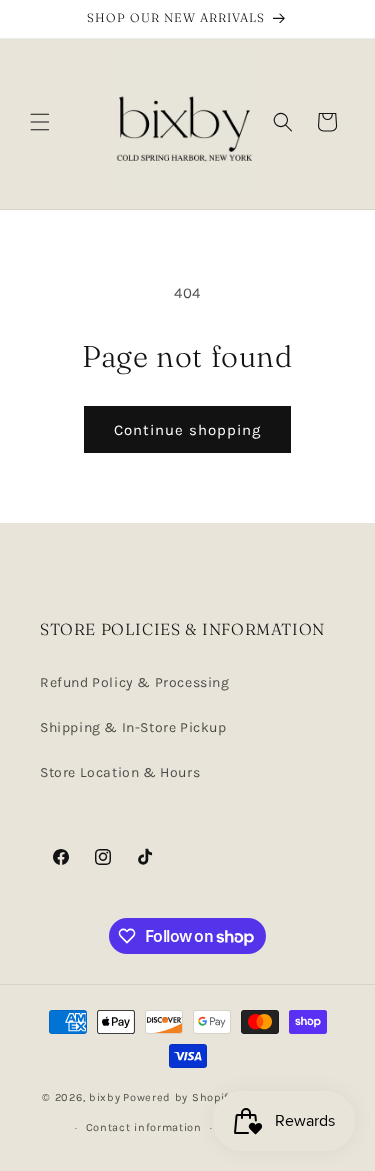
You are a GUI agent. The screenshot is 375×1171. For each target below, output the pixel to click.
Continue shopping (187, 430)
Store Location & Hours (120, 772)
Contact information (144, 1127)
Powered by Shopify (179, 1096)
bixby (105, 1096)
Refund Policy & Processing (135, 682)
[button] (40, 122)
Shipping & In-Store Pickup (133, 727)
